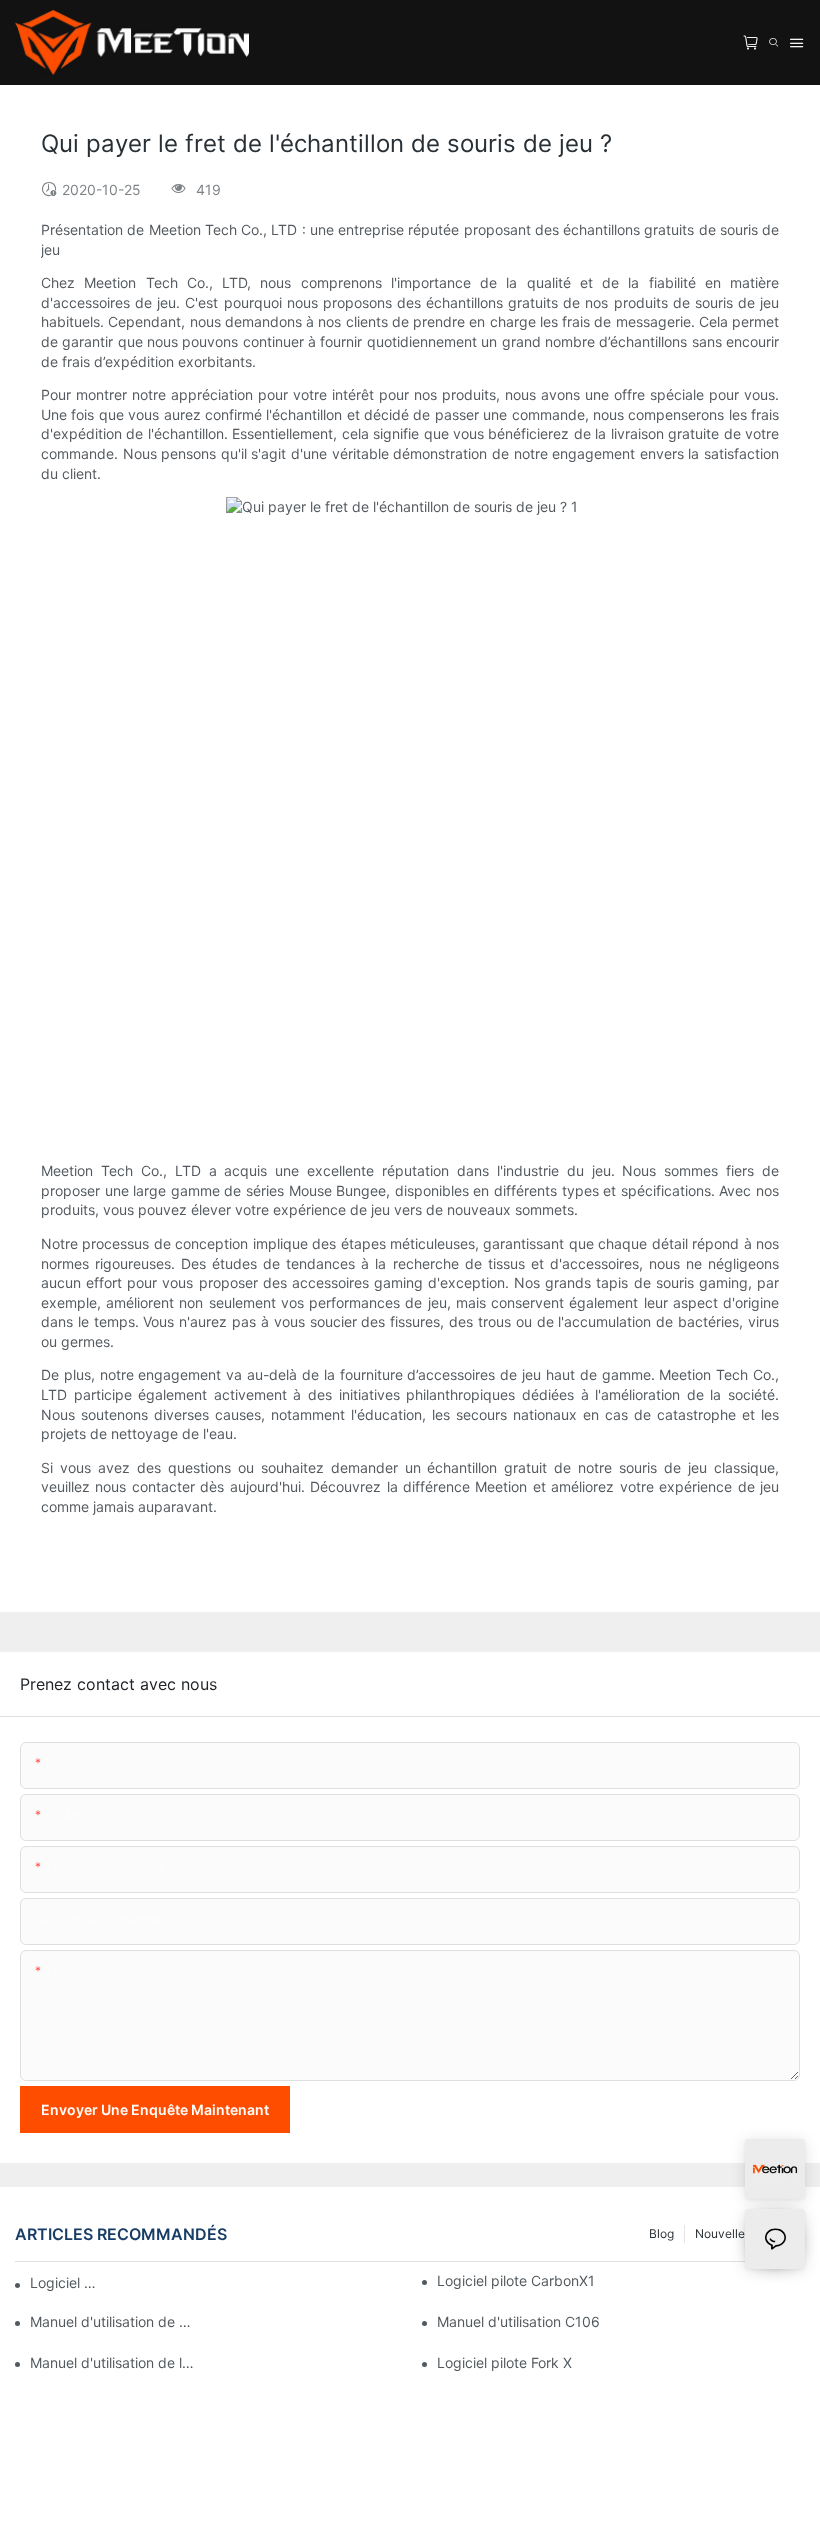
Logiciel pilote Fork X (504, 2362)
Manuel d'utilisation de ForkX (112, 2321)
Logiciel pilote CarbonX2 (67, 2282)
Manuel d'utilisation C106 (518, 2321)
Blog (661, 2233)
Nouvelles (723, 2233)
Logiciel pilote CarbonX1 (516, 2280)
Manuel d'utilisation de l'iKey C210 (112, 2362)
